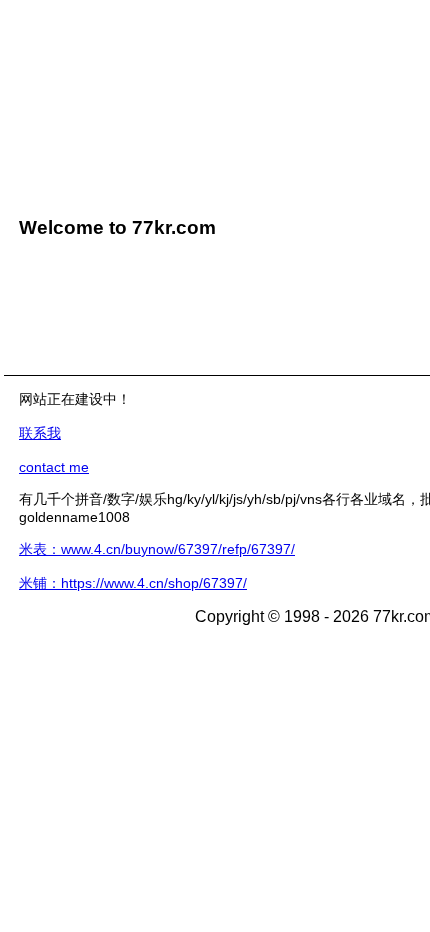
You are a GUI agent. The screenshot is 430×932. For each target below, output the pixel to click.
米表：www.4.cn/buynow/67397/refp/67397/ (157, 549)
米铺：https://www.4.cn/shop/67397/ (133, 583)
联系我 (40, 433)
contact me (54, 467)
